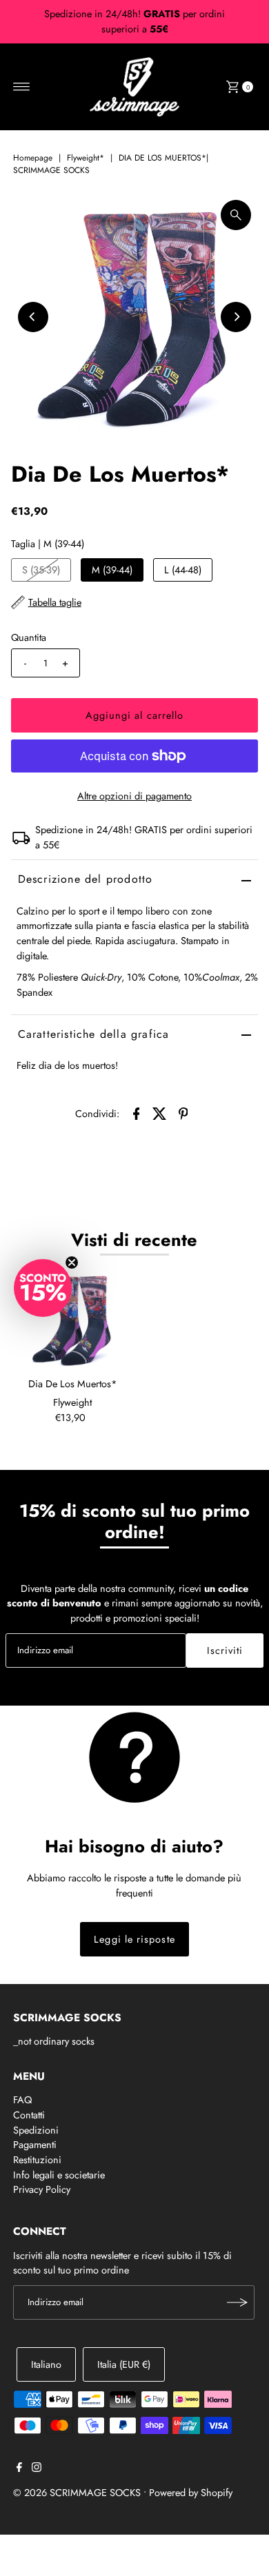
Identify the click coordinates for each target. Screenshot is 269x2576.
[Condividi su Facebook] (136, 1113)
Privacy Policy (42, 2189)
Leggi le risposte (134, 1939)
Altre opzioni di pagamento (134, 796)
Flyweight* (86, 158)
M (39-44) (112, 570)
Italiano (46, 2364)
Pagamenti (35, 2145)
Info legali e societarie (59, 2175)
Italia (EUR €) (124, 2364)
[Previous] (33, 317)
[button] (43, 1288)
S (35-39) (41, 570)
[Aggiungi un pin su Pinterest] (183, 1113)
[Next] (236, 317)
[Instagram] (37, 2468)
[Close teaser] (72, 1263)
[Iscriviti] (237, 2302)
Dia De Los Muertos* (73, 1384)
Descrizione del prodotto (86, 879)
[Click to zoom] (236, 215)
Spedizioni (36, 2130)
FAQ (22, 2100)
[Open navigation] (22, 87)
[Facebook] (19, 2468)
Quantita (29, 637)
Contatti (29, 2115)
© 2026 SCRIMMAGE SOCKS (77, 2493)
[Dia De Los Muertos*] (73, 1319)
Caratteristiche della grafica (94, 1034)
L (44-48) (183, 570)
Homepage (33, 158)
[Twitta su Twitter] (159, 1113)
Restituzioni (37, 2160)
